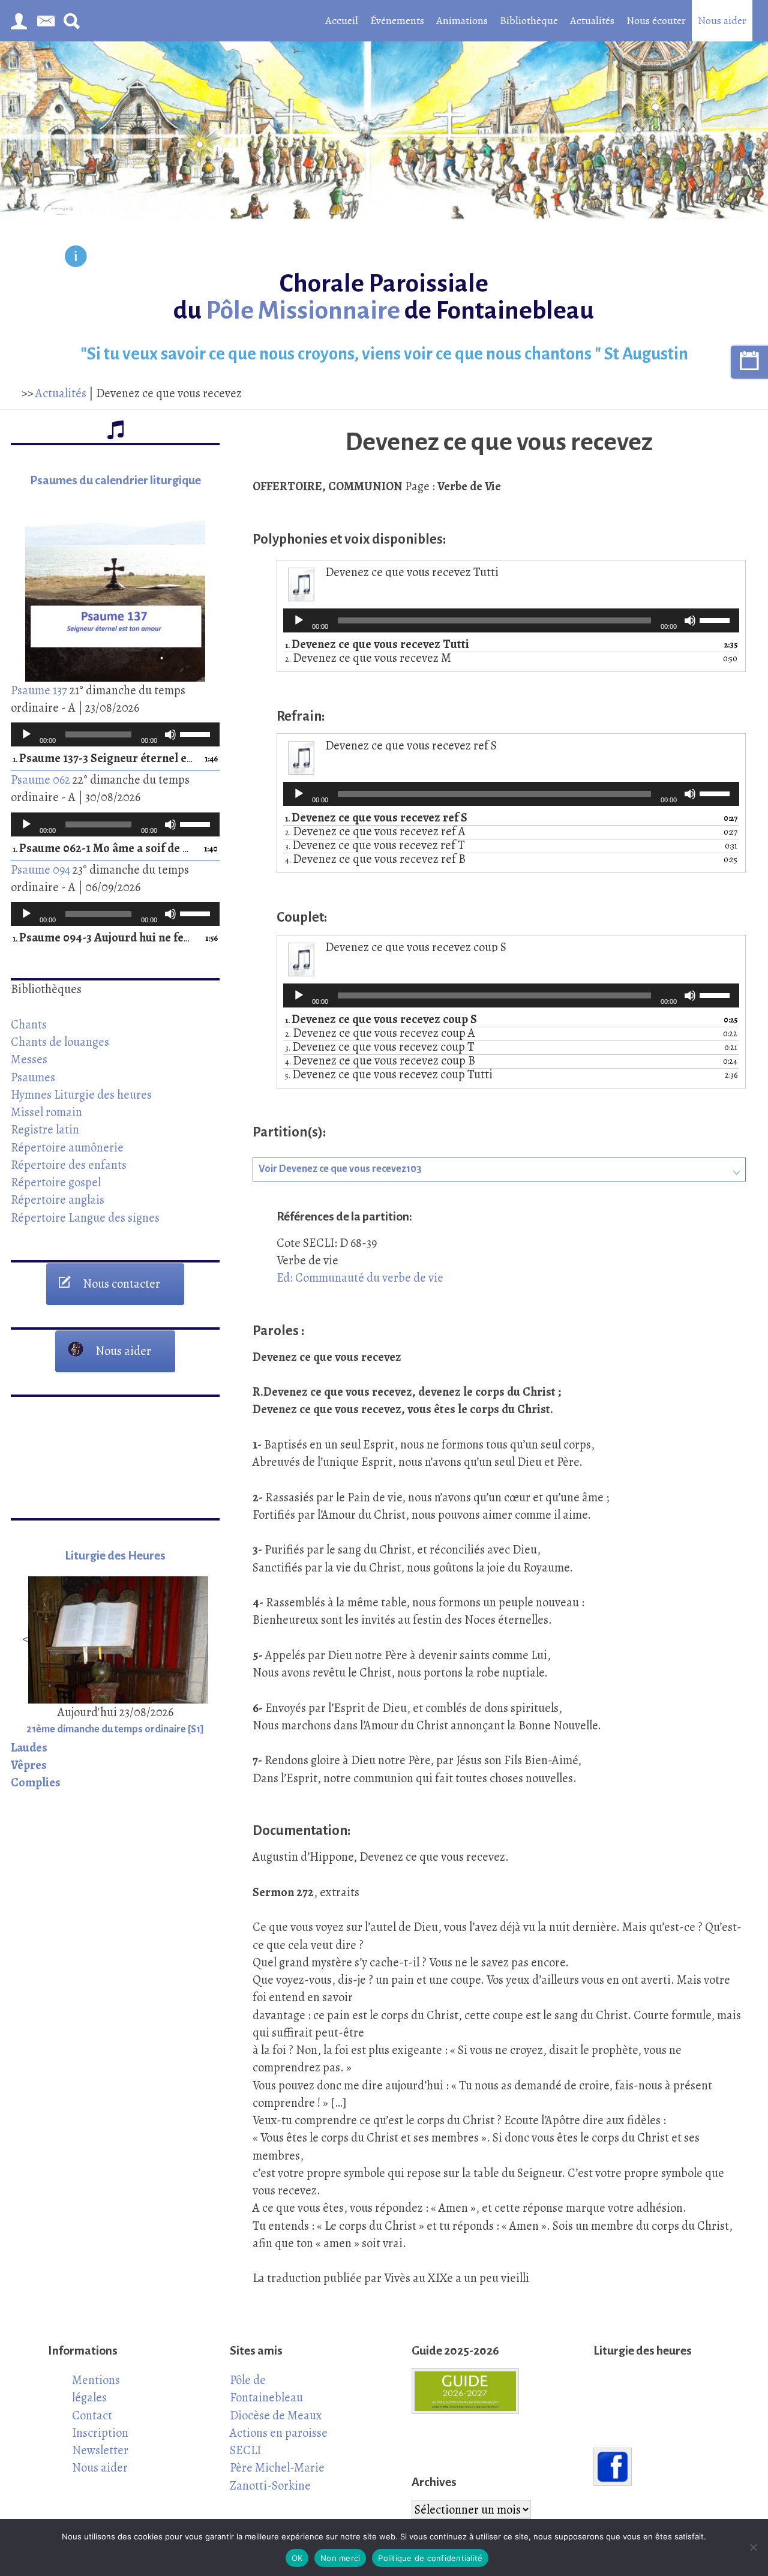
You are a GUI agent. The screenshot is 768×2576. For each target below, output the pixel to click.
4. (375, 860)
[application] (115, 734)
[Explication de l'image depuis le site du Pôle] (76, 258)
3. (375, 846)
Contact (92, 2415)
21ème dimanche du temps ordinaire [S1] (115, 1729)
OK (297, 2558)
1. (103, 759)
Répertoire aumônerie (67, 1147)
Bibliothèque (529, 20)
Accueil (342, 20)
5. (389, 1075)
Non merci (340, 2558)
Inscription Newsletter (100, 2441)
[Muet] (170, 734)
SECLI (245, 2450)
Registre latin (45, 1129)
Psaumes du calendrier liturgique (115, 480)
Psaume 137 (39, 690)
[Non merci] (753, 2547)
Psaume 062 (40, 779)
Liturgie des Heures (115, 1556)
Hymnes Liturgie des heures (81, 1094)
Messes (29, 1059)
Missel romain (46, 1112)
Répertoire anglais (58, 1199)
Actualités (592, 20)
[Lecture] (26, 734)
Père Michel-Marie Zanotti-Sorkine (277, 2476)
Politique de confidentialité (430, 2558)
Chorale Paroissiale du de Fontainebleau (384, 297)
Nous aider (722, 20)
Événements (397, 20)
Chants (29, 1024)
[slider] (197, 733)
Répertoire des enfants (69, 1165)
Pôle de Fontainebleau (266, 2388)
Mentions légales (96, 2388)
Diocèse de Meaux (276, 2415)
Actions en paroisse (279, 2433)
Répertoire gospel (56, 1182)
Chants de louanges (60, 1042)
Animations (462, 20)
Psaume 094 (40, 869)
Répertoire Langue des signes (85, 1217)
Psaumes (33, 1077)
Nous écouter (656, 20)
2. (368, 659)
